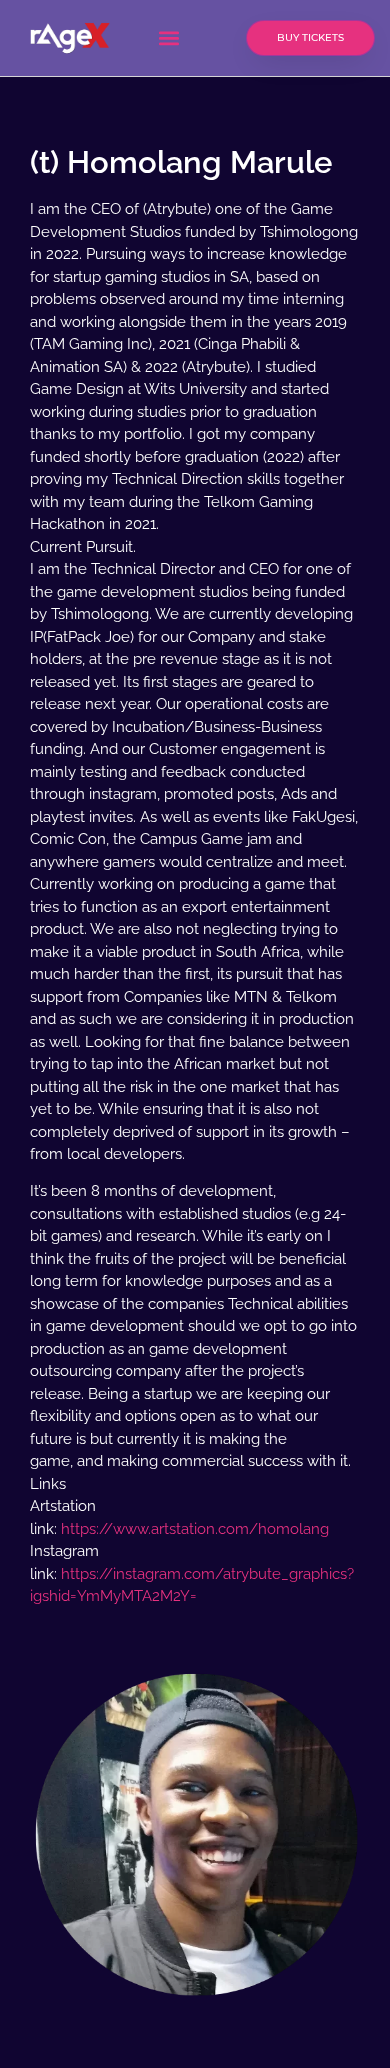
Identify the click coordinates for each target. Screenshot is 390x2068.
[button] (168, 38)
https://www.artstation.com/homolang (195, 1529)
